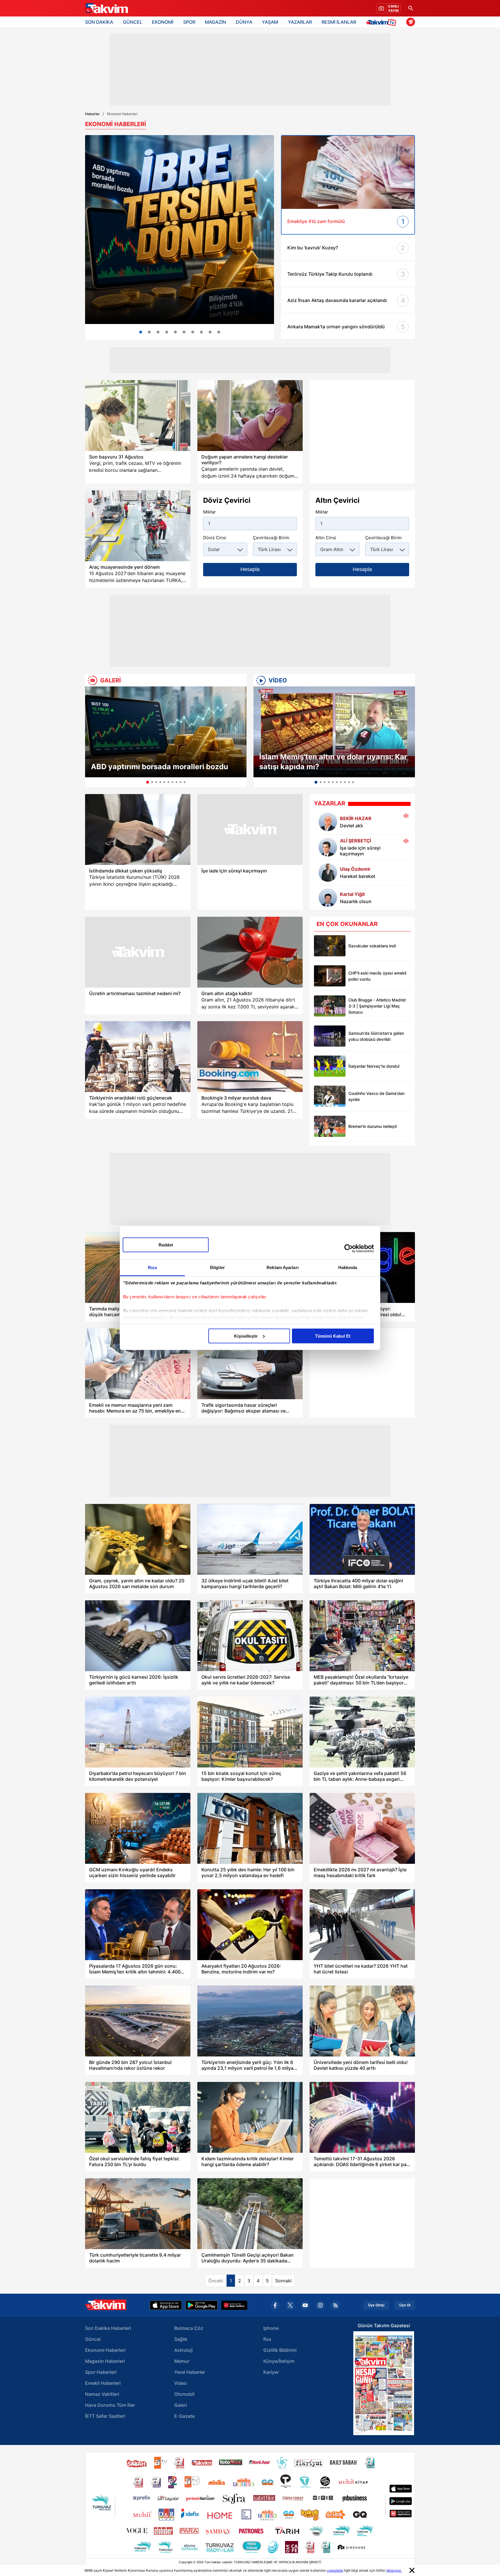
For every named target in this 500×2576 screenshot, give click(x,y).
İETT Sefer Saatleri (105, 2416)
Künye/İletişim (279, 2361)
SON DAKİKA (99, 22)
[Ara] (411, 8)
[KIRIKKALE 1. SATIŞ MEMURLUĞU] (219, 332)
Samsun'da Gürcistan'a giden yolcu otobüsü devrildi (376, 1036)
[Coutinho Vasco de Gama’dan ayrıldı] (330, 1096)
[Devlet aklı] (328, 822)
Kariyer (271, 2372)
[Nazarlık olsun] (328, 898)
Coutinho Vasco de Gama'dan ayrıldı (376, 1096)
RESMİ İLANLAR (339, 22)
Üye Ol (405, 2305)
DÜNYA (244, 22)
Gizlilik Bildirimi (280, 2350)
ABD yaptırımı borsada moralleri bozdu (160, 767)
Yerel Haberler (190, 2372)
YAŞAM (270, 22)
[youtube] (305, 2305)
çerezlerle (335, 2570)
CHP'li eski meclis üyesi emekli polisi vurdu (377, 976)
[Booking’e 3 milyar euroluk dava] (250, 1057)
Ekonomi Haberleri (105, 2350)
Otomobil (184, 2394)
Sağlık (181, 2339)
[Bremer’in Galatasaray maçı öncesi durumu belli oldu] (330, 1126)
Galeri (181, 2405)
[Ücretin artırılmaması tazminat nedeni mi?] (138, 952)
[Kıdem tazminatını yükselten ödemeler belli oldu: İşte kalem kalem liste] (210, 332)
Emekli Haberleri (103, 2383)
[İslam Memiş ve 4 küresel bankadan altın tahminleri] (193, 332)
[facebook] (275, 2305)
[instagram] (320, 2305)
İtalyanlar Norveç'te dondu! (374, 1066)
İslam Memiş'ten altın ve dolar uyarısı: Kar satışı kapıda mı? (333, 762)
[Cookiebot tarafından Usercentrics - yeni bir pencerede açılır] (349, 1249)
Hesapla (250, 569)
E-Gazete (184, 2416)
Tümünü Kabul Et (333, 1336)
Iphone (271, 2328)
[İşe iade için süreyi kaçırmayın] (250, 829)
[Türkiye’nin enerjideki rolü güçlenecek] (138, 1057)
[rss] (335, 2305)
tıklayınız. (394, 2570)
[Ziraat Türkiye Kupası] (411, 22)
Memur (182, 2361)
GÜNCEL (133, 22)
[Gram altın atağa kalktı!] (250, 952)
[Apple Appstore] (166, 2305)
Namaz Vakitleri (102, 2394)
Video (181, 2383)
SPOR (189, 22)
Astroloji (183, 2350)
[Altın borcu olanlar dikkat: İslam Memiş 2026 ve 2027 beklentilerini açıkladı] (149, 332)
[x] (290, 2305)
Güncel (93, 2339)
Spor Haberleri (101, 2372)
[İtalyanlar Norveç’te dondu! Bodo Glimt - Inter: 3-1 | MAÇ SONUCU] (330, 1066)
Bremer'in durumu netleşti (373, 1126)
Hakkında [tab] (348, 1267)
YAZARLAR (300, 22)
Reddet (166, 1245)
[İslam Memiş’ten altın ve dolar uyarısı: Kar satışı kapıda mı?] (334, 732)
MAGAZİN (215, 22)
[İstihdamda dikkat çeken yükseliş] (138, 829)
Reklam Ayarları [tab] (283, 1267)
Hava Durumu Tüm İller (110, 2405)
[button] (91, 737)
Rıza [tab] (152, 1267)
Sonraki (283, 2281)
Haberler (92, 114)
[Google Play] (202, 2305)
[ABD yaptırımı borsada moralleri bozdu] (166, 732)
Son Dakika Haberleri (108, 2328)
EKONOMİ (163, 22)
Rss (267, 2339)
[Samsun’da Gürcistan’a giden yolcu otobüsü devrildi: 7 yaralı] (330, 1036)
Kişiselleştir (246, 1336)
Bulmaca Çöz (189, 2328)
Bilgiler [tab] (217, 1267)
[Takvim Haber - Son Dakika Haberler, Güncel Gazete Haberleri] (106, 8)
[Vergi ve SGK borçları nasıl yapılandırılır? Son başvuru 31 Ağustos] (138, 416)
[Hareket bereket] (328, 872)
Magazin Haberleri (105, 2361)
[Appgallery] (234, 2305)
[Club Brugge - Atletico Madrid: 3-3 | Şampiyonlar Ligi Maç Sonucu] (330, 1006)
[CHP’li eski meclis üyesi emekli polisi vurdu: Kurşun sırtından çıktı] (330, 976)
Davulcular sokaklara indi (372, 946)
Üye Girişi (376, 2305)
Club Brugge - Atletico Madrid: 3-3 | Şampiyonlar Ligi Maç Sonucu (377, 1006)
